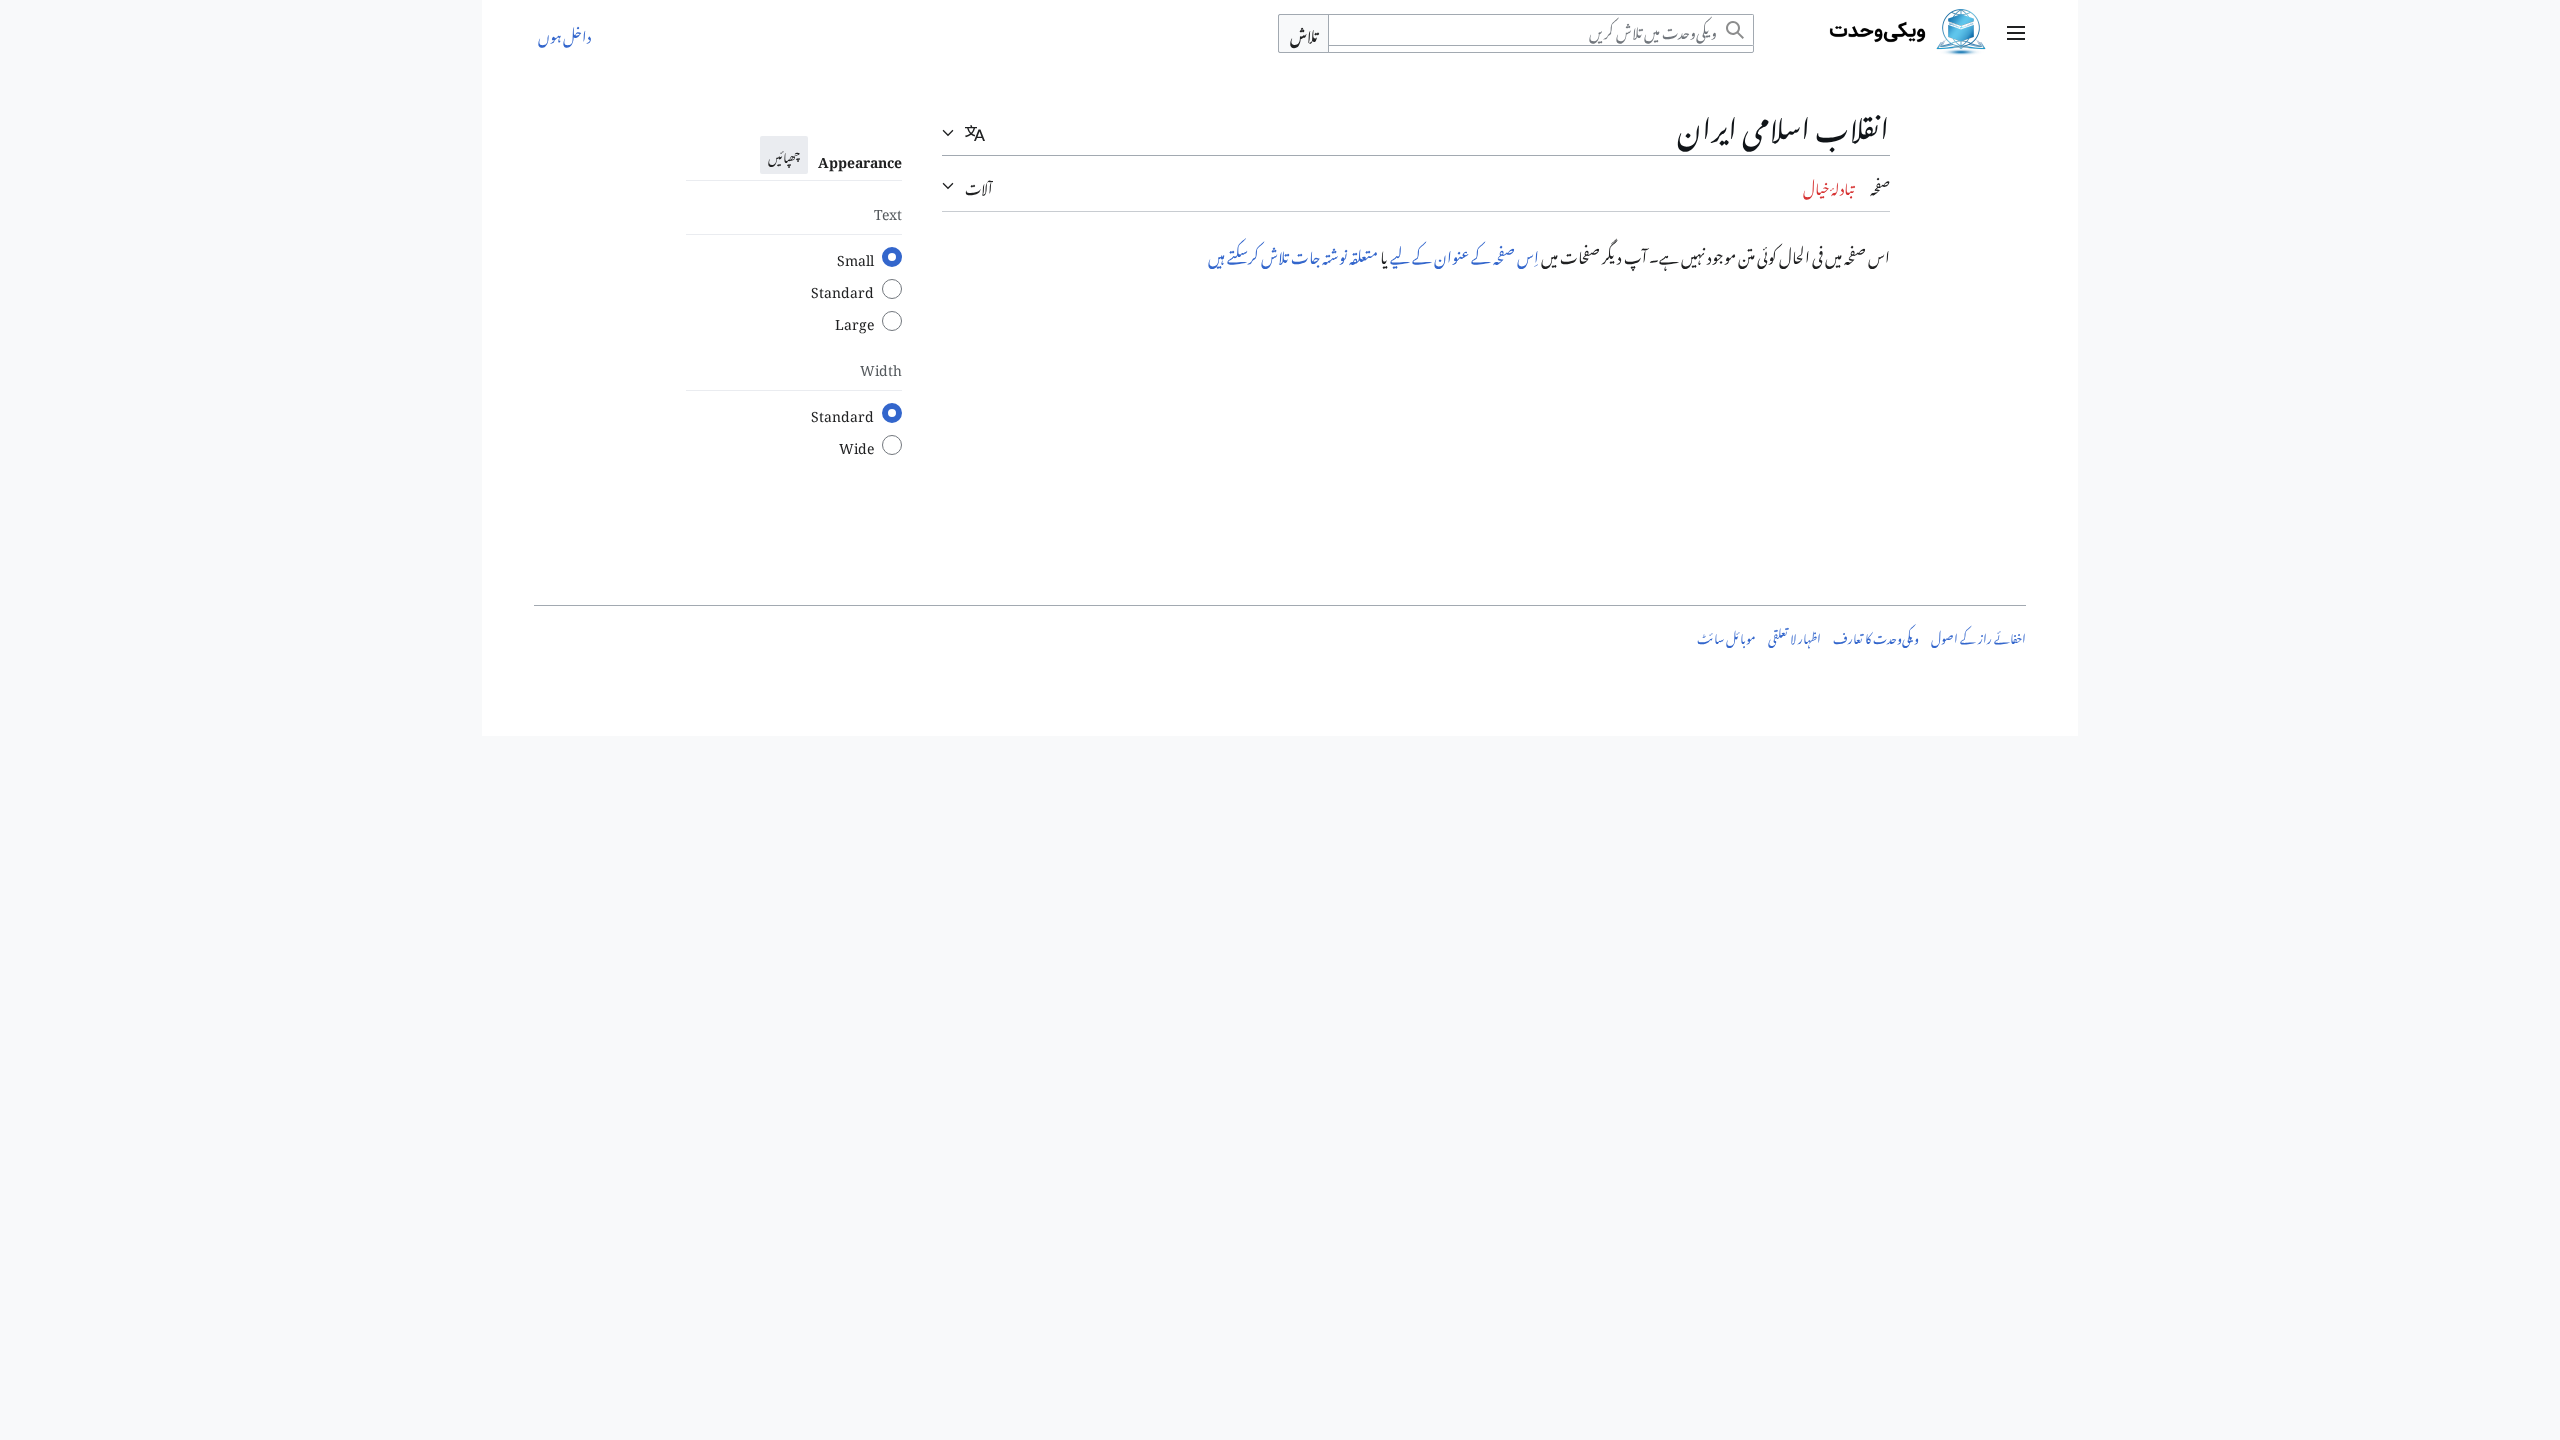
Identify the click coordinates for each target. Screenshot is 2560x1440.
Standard (842, 289)
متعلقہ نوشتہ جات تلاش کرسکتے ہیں (1293, 254)
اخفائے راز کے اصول (1978, 636)
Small (855, 257)
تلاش (1303, 33)
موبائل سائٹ (1726, 636)
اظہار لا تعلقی (1794, 636)
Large (854, 321)
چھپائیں (784, 155)
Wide (856, 445)
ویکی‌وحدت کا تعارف (1876, 636)
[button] (2016, 33)
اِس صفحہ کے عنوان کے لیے (1464, 254)
